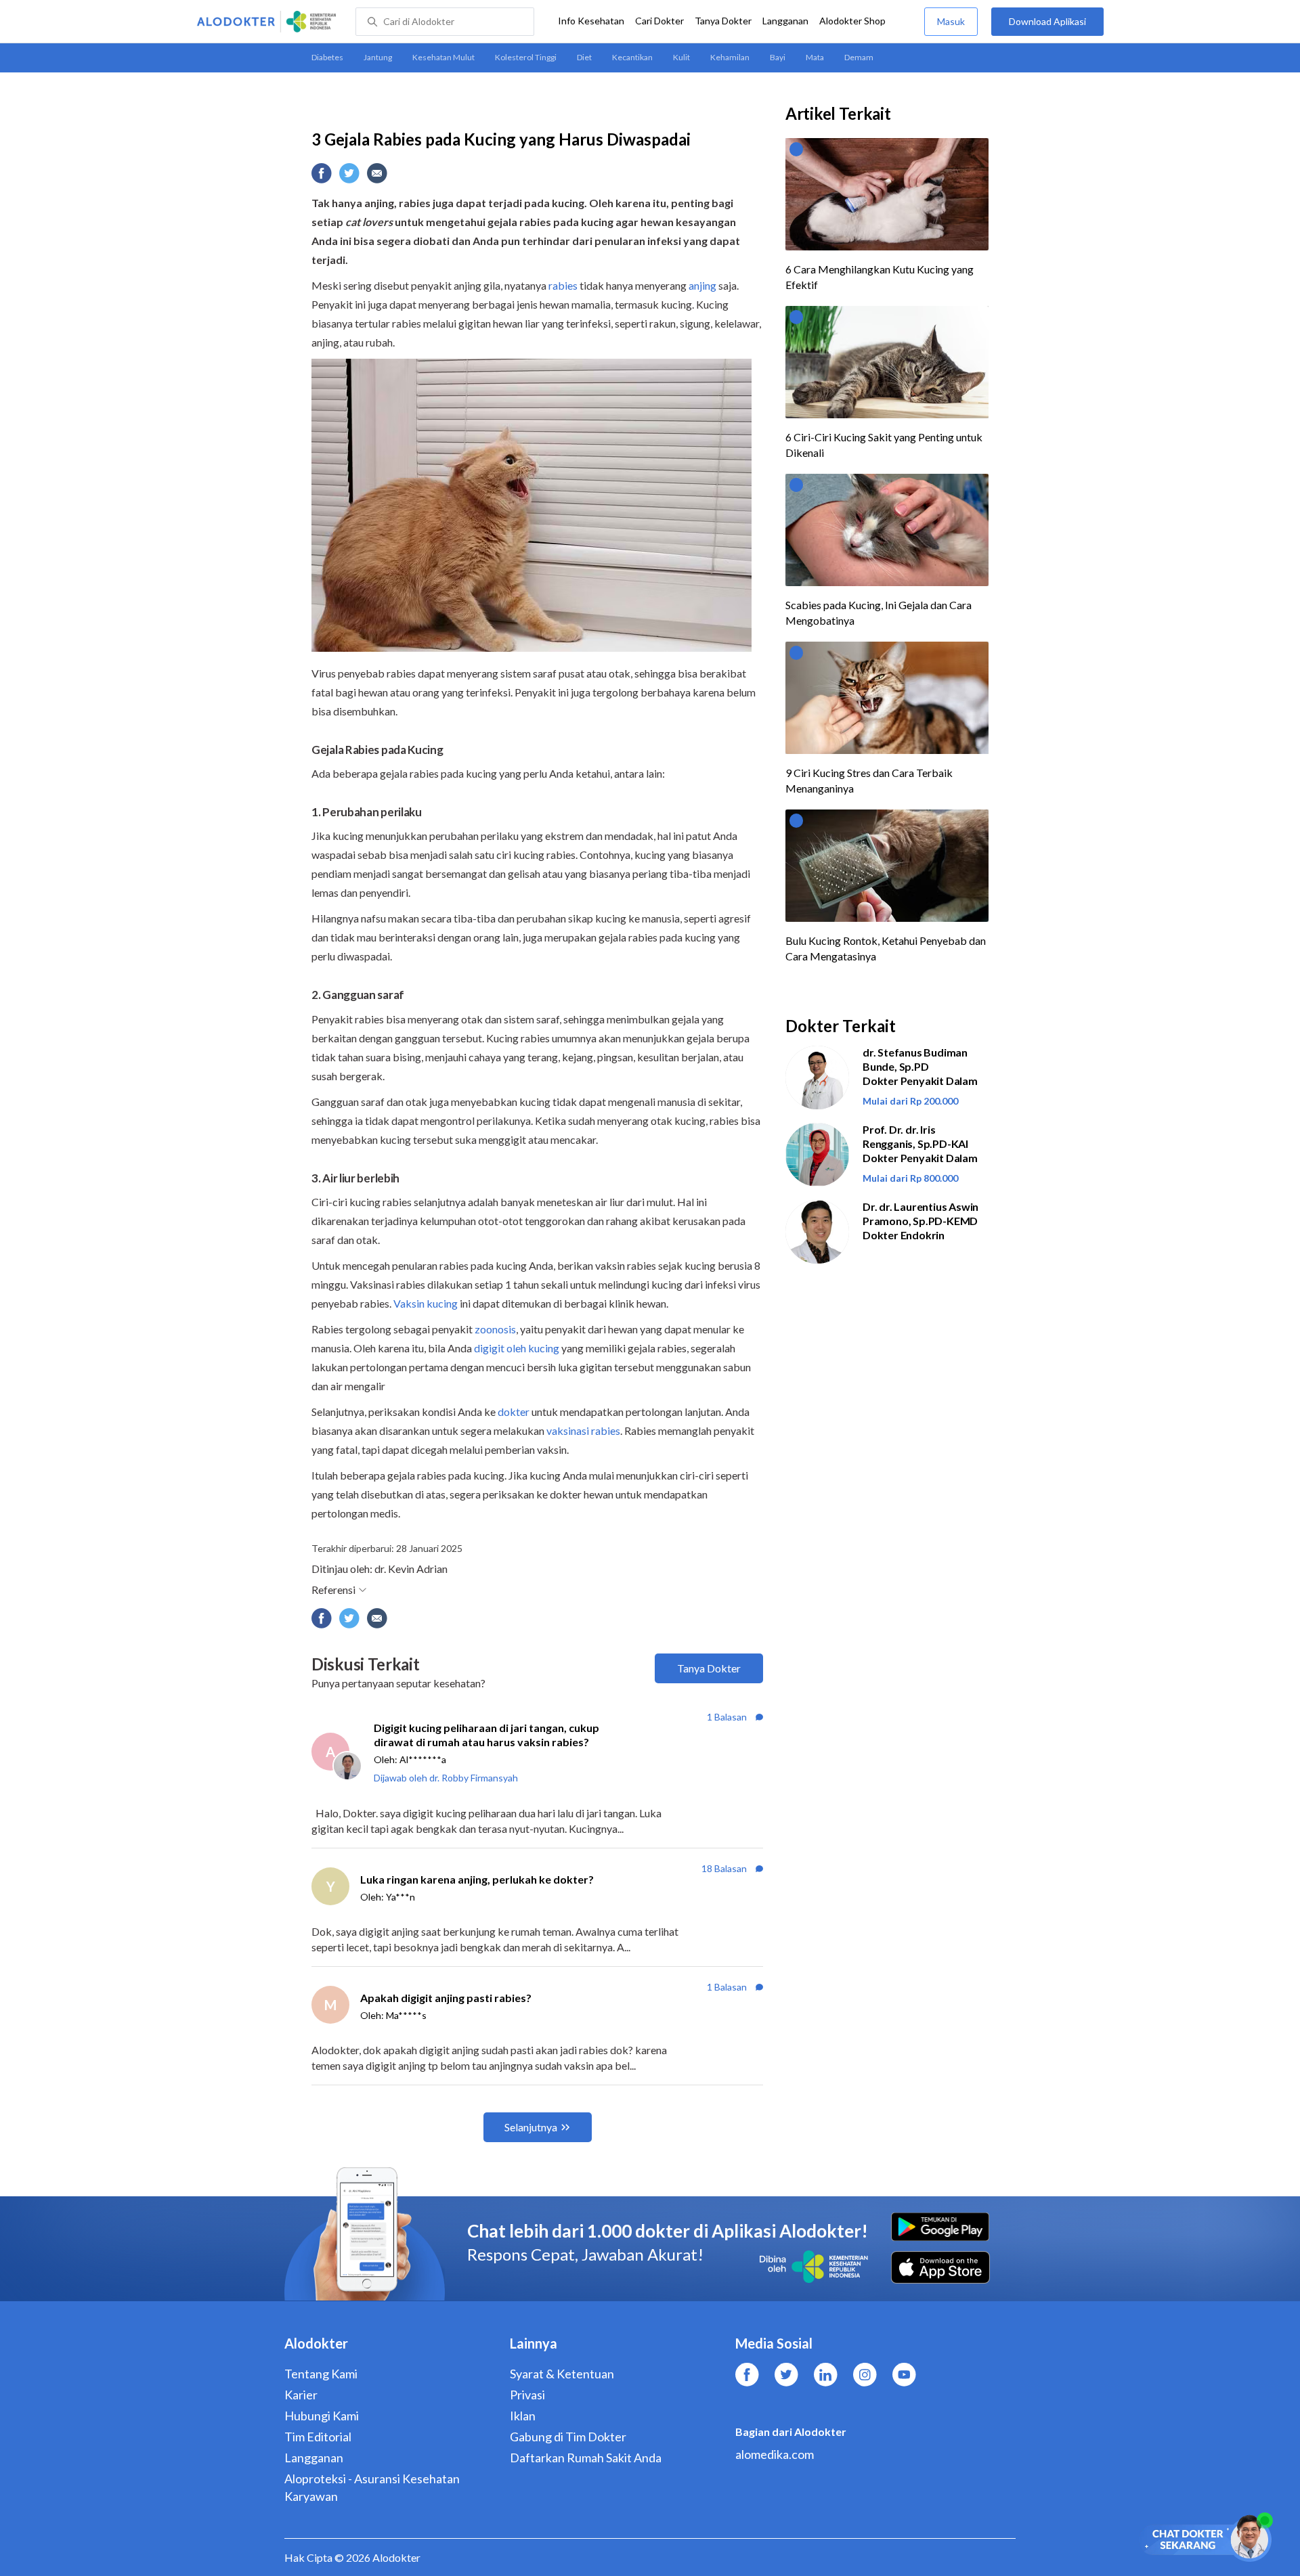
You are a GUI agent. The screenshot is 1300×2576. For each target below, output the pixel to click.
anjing (703, 285)
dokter (514, 1412)
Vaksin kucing (426, 1303)
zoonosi (493, 1329)
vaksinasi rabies (583, 1430)
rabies (563, 285)
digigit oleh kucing (517, 1348)
